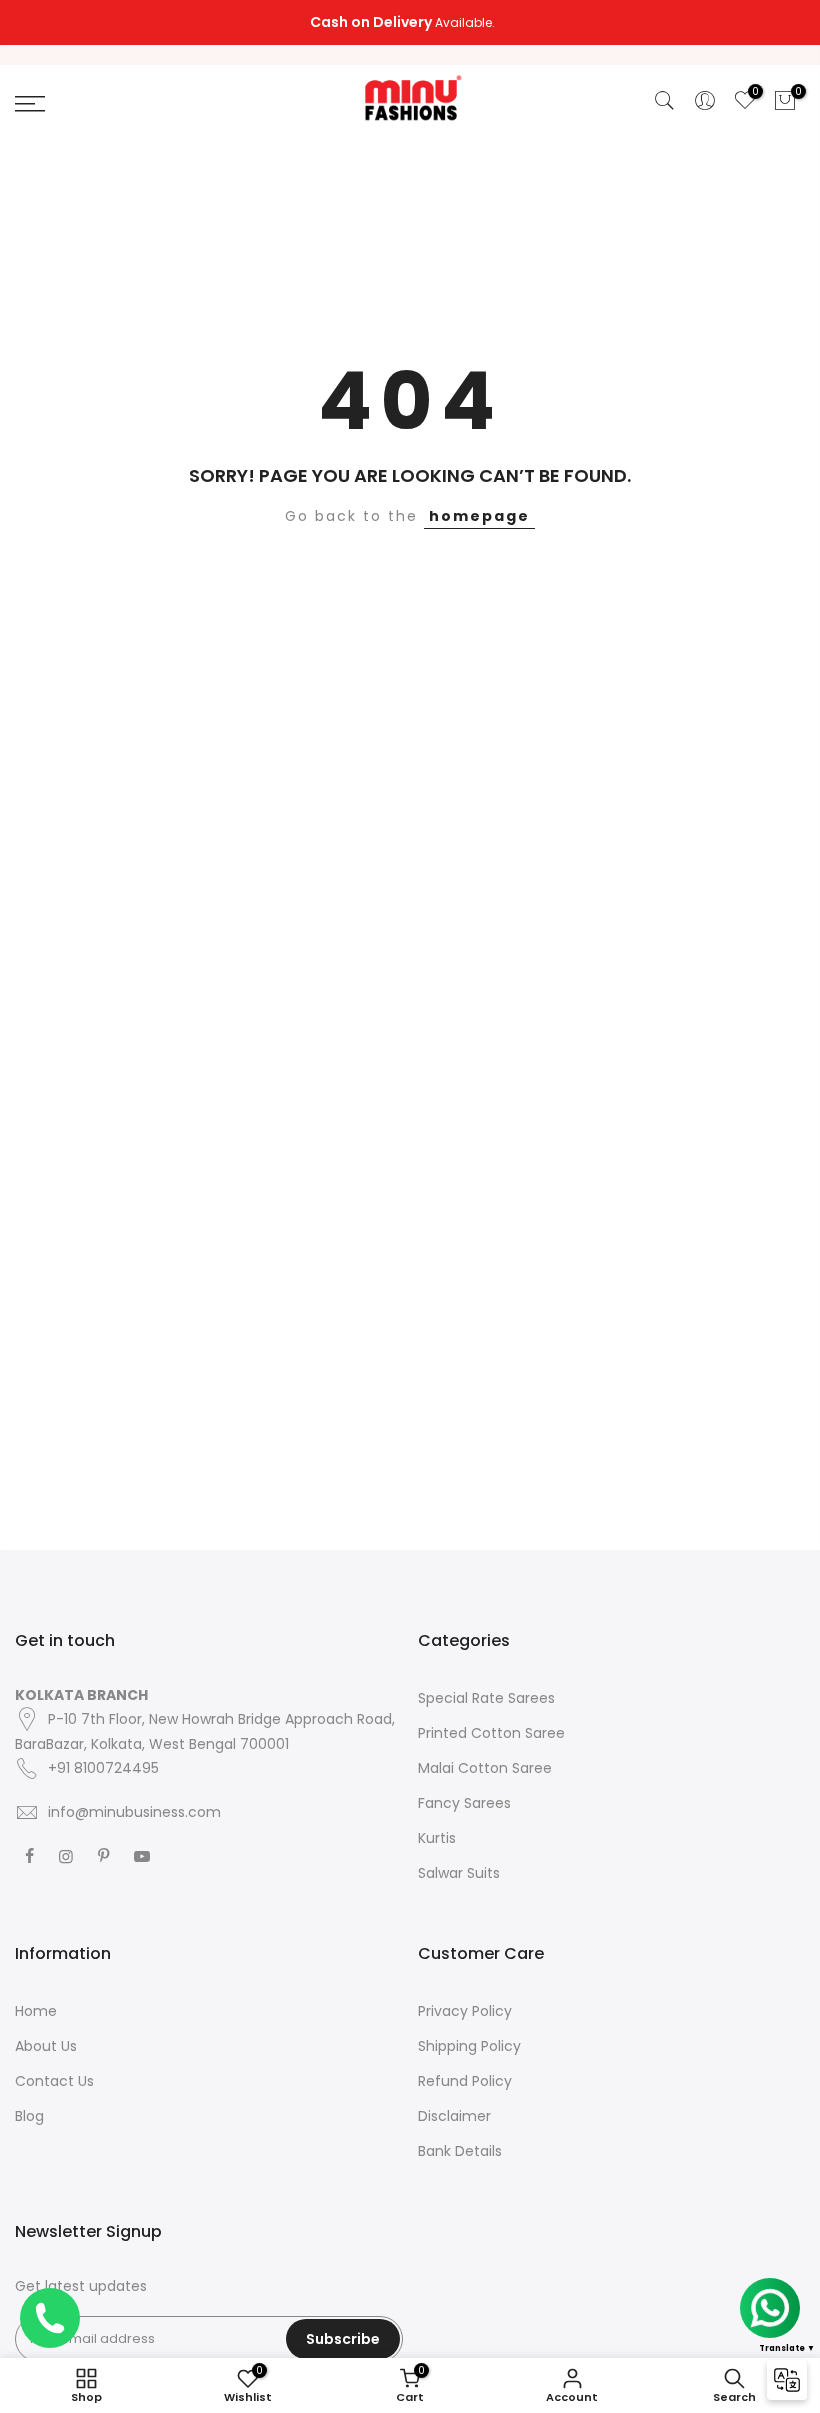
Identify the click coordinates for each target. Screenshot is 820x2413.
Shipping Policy (469, 2046)
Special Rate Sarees (486, 1698)
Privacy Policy (465, 2011)
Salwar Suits (459, 1873)
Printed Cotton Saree (491, 1733)
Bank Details (460, 2151)
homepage (479, 516)
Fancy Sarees (464, 1803)
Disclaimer (454, 2116)
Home (36, 2011)
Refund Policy (465, 2081)
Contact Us (54, 2081)
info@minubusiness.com (134, 1812)
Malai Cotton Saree (485, 1768)
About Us (46, 2046)
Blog (29, 2116)
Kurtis (437, 1838)
